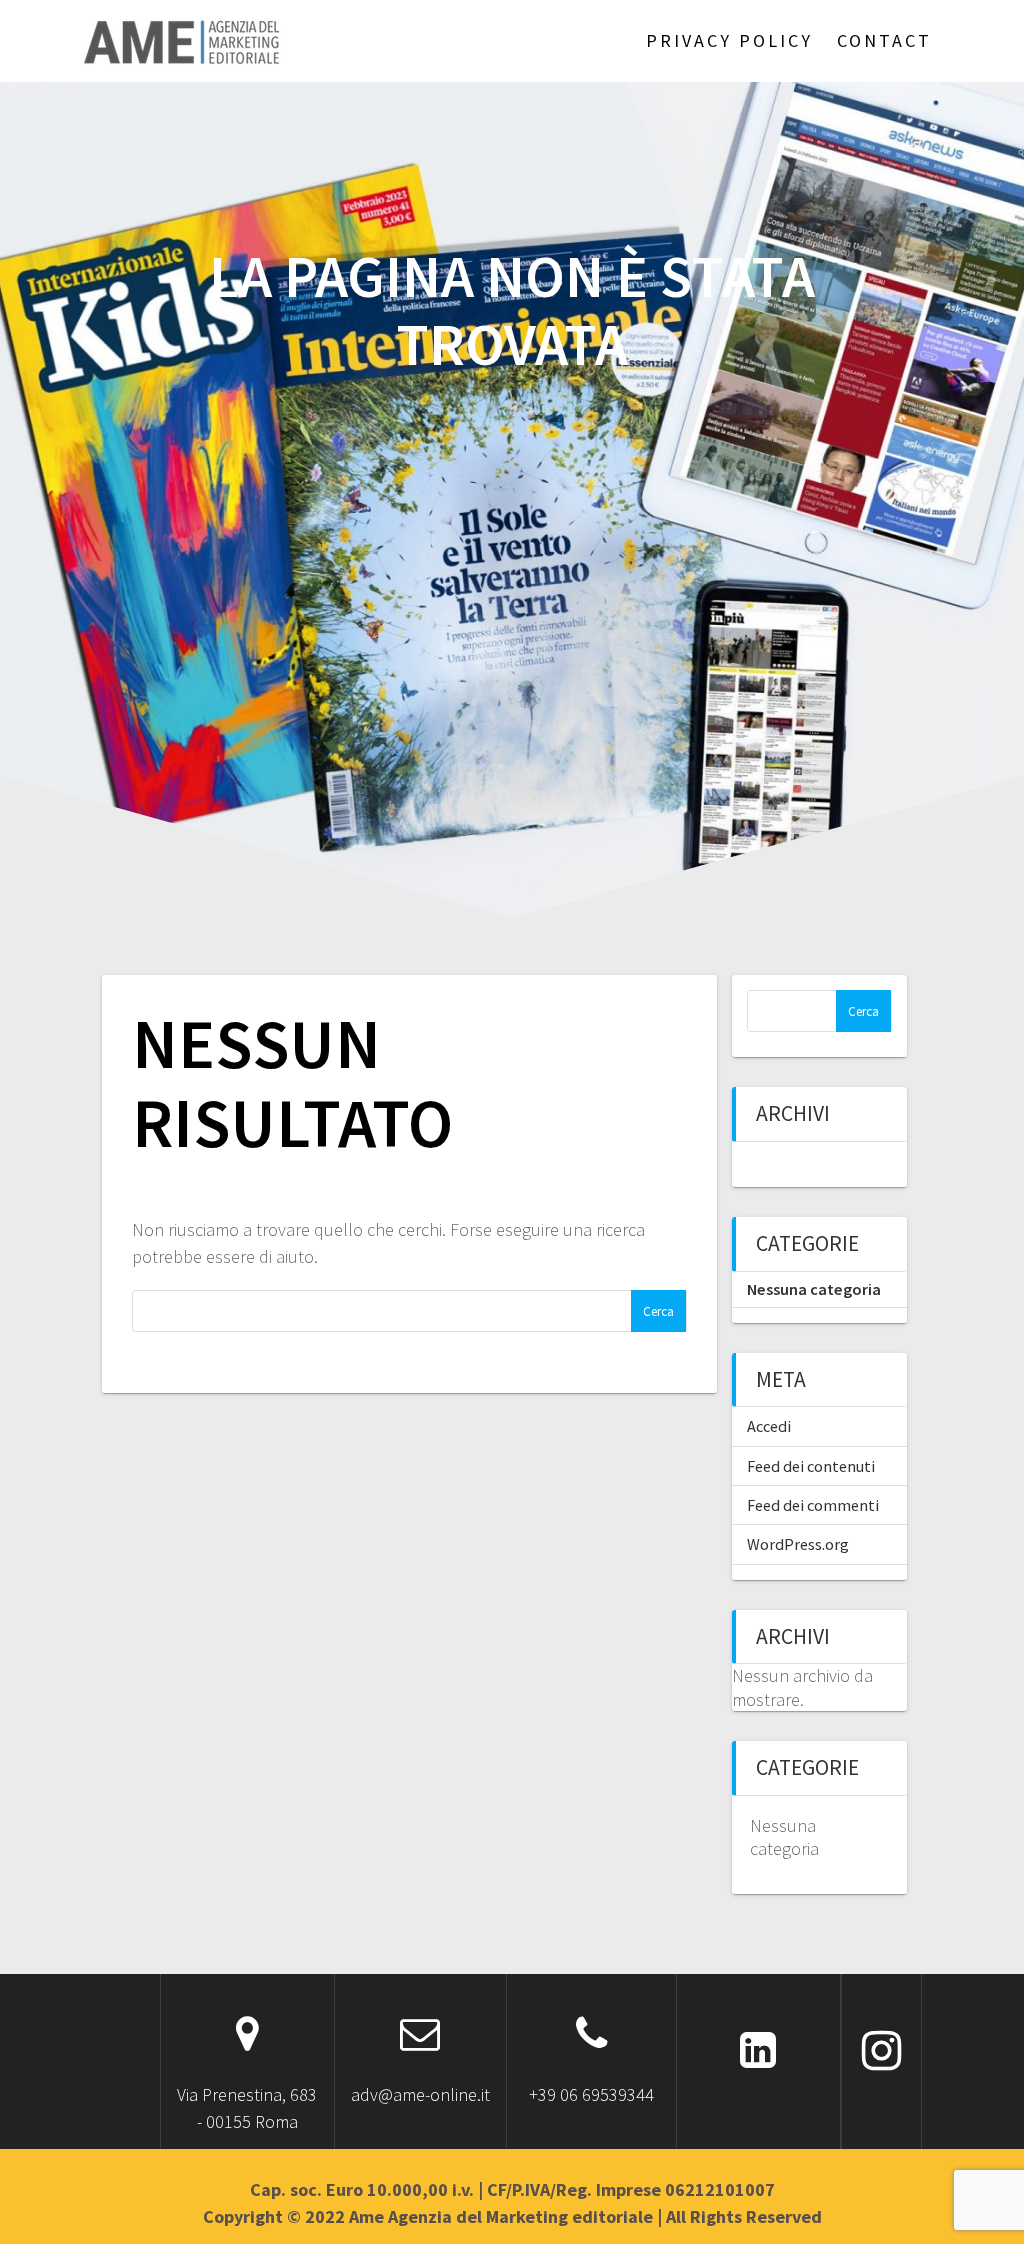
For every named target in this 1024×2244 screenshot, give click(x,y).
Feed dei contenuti (811, 1466)
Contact (884, 40)
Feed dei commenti (813, 1505)
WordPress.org (798, 1544)
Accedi (769, 1426)
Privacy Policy (729, 40)
